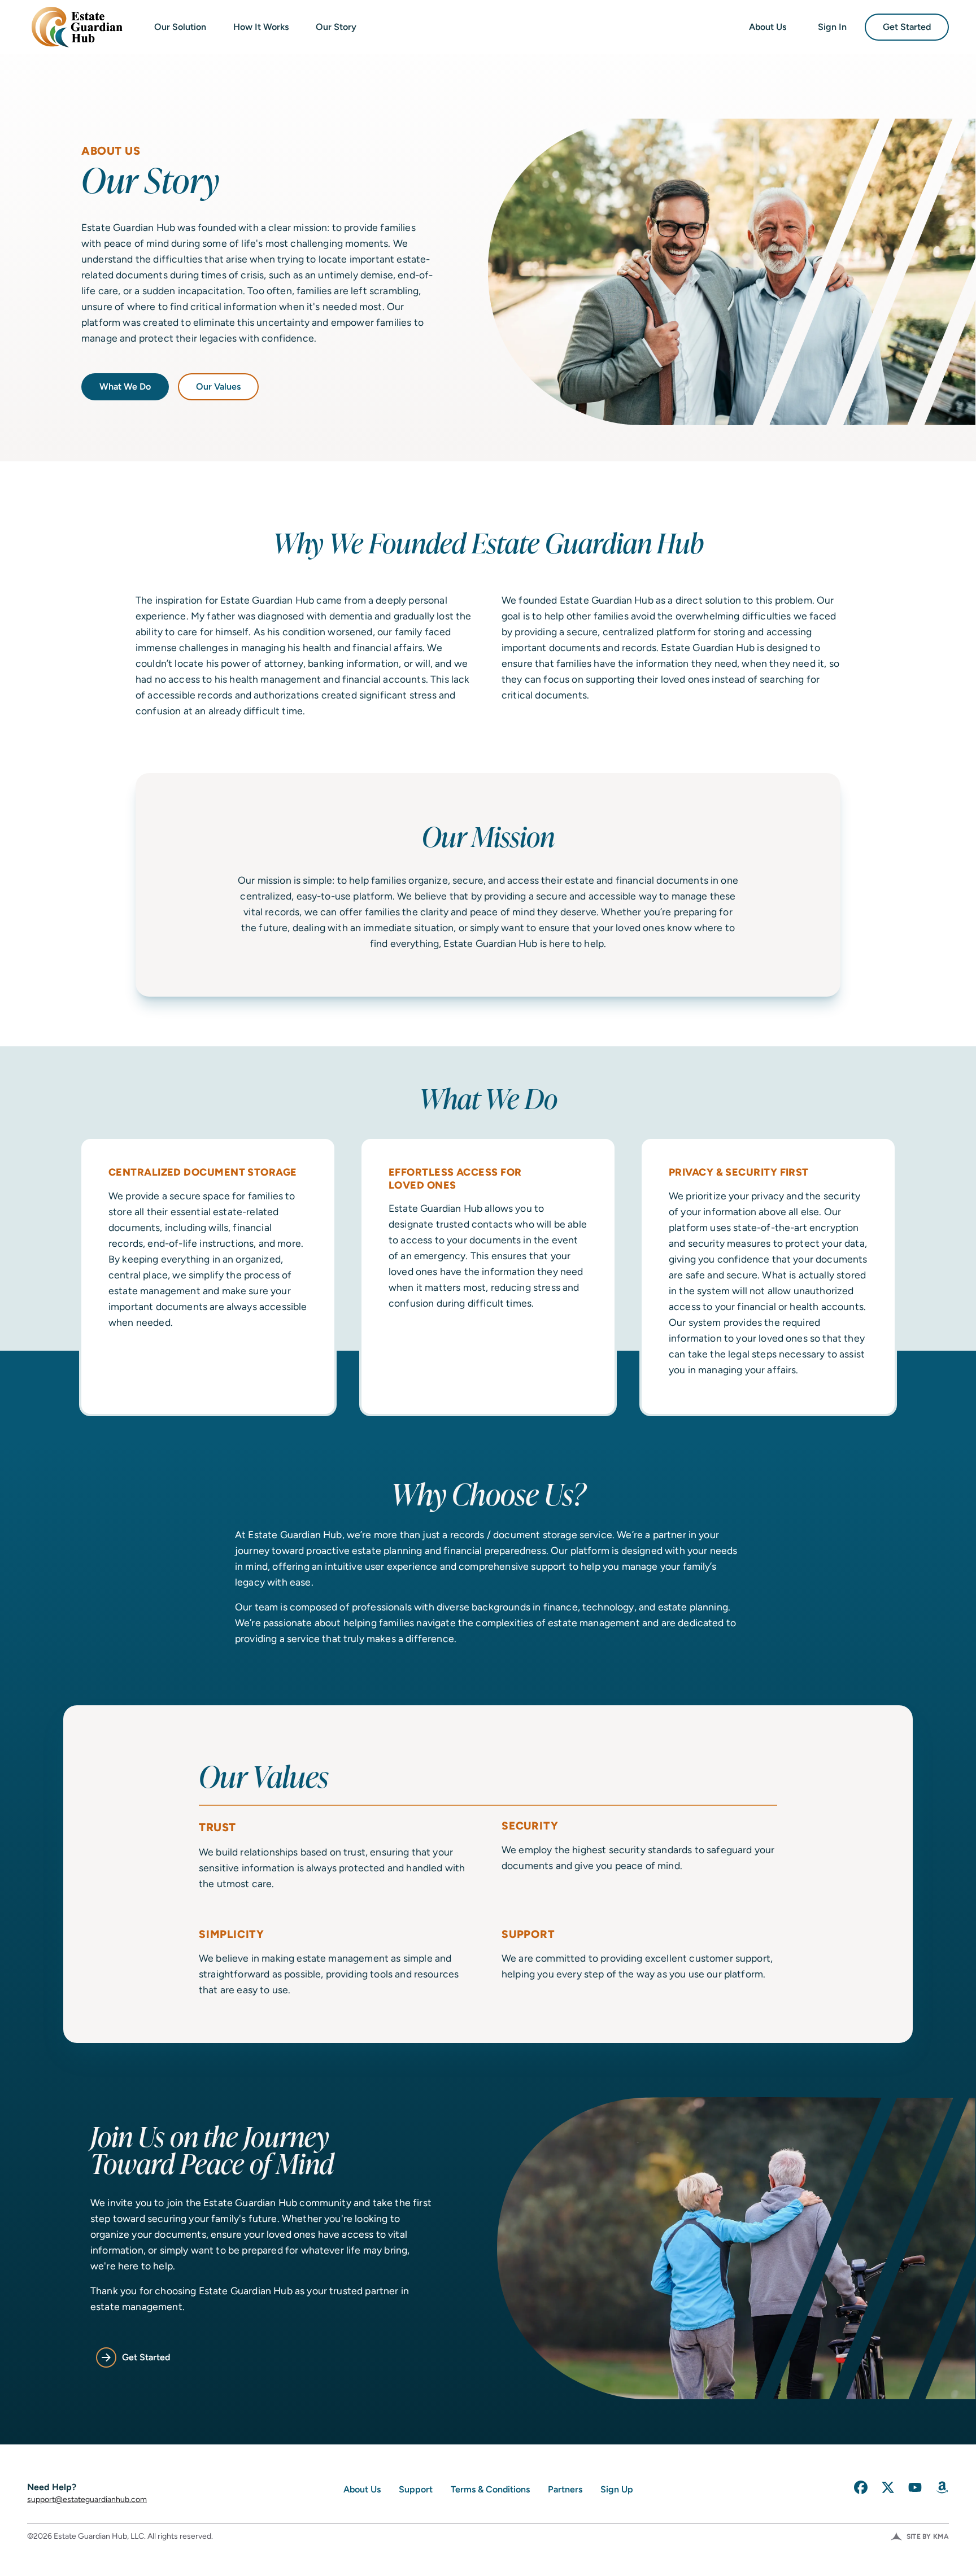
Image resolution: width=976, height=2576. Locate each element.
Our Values (218, 387)
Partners (565, 2489)
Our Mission (488, 836)
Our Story (336, 27)
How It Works (261, 27)
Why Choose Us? (488, 1494)
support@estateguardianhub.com (87, 2499)
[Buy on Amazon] (942, 2487)
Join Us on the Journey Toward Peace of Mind (212, 2152)
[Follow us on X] (888, 2487)
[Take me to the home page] (75, 27)
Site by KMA (928, 2536)
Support (416, 2489)
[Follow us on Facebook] (861, 2487)
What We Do (125, 387)
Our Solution (180, 27)
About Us (768, 27)
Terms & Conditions (490, 2489)
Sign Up (617, 2489)
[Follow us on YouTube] (915, 2487)
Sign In (832, 27)
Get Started (907, 27)
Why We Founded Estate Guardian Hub (488, 543)
